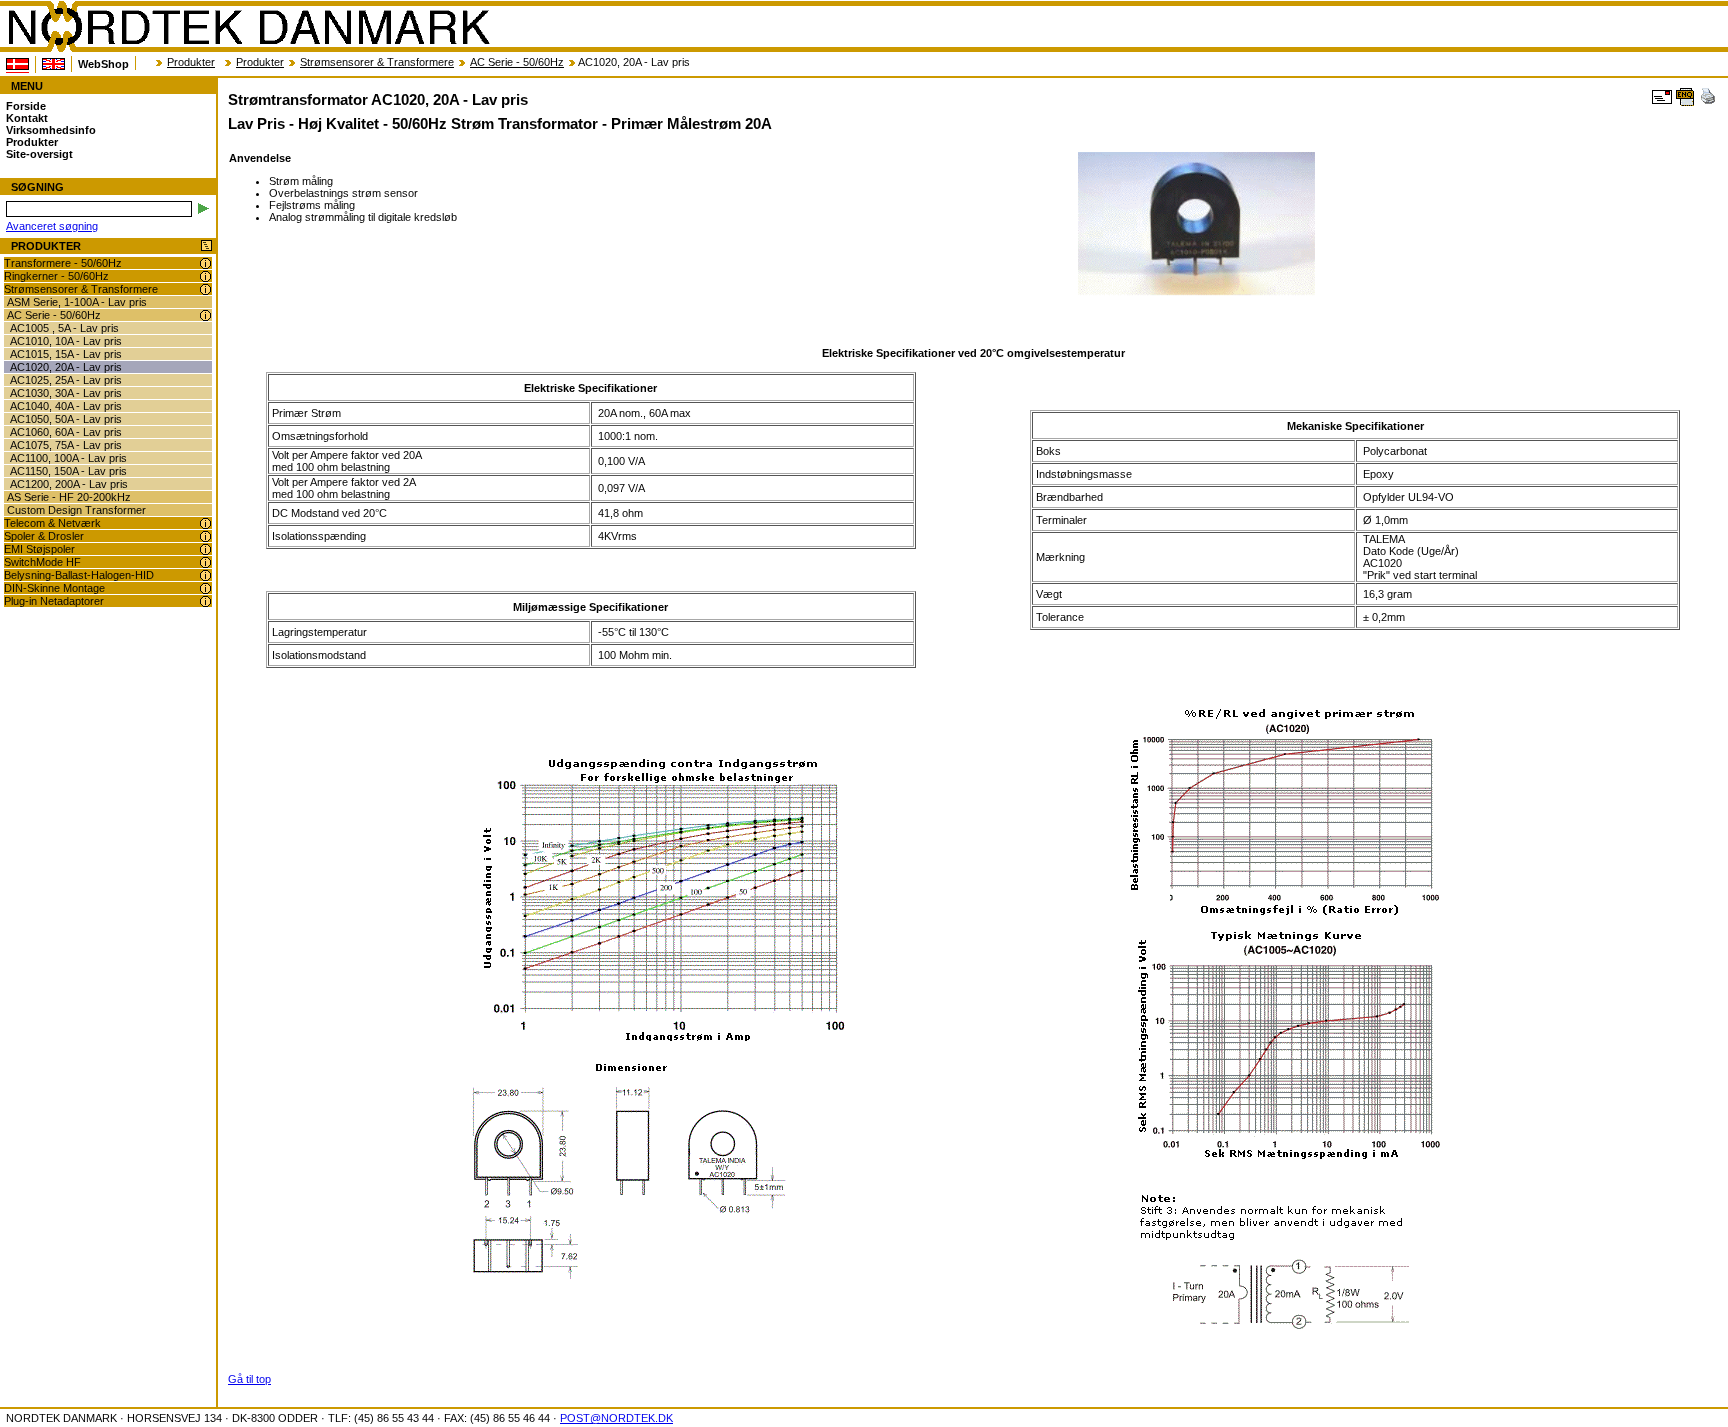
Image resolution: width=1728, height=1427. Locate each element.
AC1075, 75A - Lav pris (66, 445)
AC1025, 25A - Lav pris (66, 380)
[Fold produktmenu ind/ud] (206, 246)
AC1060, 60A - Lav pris (66, 432)
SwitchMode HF (42, 562)
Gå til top (249, 1379)
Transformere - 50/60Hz (63, 263)
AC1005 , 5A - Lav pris (64, 328)
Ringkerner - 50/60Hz (56, 276)
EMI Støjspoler (39, 549)
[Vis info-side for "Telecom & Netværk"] (205, 523)
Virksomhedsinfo (51, 130)
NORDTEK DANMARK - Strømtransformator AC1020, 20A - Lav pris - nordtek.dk (248, 27)
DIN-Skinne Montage (54, 588)
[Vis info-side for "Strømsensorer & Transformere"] (205, 289)
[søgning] (203, 208)
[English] (53, 64)
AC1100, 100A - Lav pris (68, 458)
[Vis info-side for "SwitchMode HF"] (205, 562)
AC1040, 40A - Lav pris (66, 406)
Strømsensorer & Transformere (377, 62)
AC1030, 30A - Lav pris (66, 393)
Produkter (191, 62)
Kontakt (27, 118)
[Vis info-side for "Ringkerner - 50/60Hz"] (205, 276)
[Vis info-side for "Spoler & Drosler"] (205, 536)
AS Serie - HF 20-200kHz (69, 497)
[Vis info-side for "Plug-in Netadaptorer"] (205, 601)
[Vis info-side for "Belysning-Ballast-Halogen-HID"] (205, 575)
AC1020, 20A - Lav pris (66, 367)
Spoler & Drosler (44, 536)
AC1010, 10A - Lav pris (66, 341)
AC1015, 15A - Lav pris (66, 354)
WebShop (103, 64)
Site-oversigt (39, 154)
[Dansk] (17, 64)
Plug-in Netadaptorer (54, 601)
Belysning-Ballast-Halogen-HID (79, 575)
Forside (26, 106)
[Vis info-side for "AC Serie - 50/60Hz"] (205, 315)
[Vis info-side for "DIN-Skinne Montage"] (205, 588)
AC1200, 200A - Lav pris (69, 484)
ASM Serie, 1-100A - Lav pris (77, 302)
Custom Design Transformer (76, 510)
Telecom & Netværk (52, 523)
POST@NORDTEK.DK (616, 1418)
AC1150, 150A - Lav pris (68, 471)
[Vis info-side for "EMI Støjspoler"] (205, 549)
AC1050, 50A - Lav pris (66, 419)
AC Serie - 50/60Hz (517, 62)
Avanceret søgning (52, 226)
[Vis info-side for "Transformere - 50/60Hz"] (205, 263)
